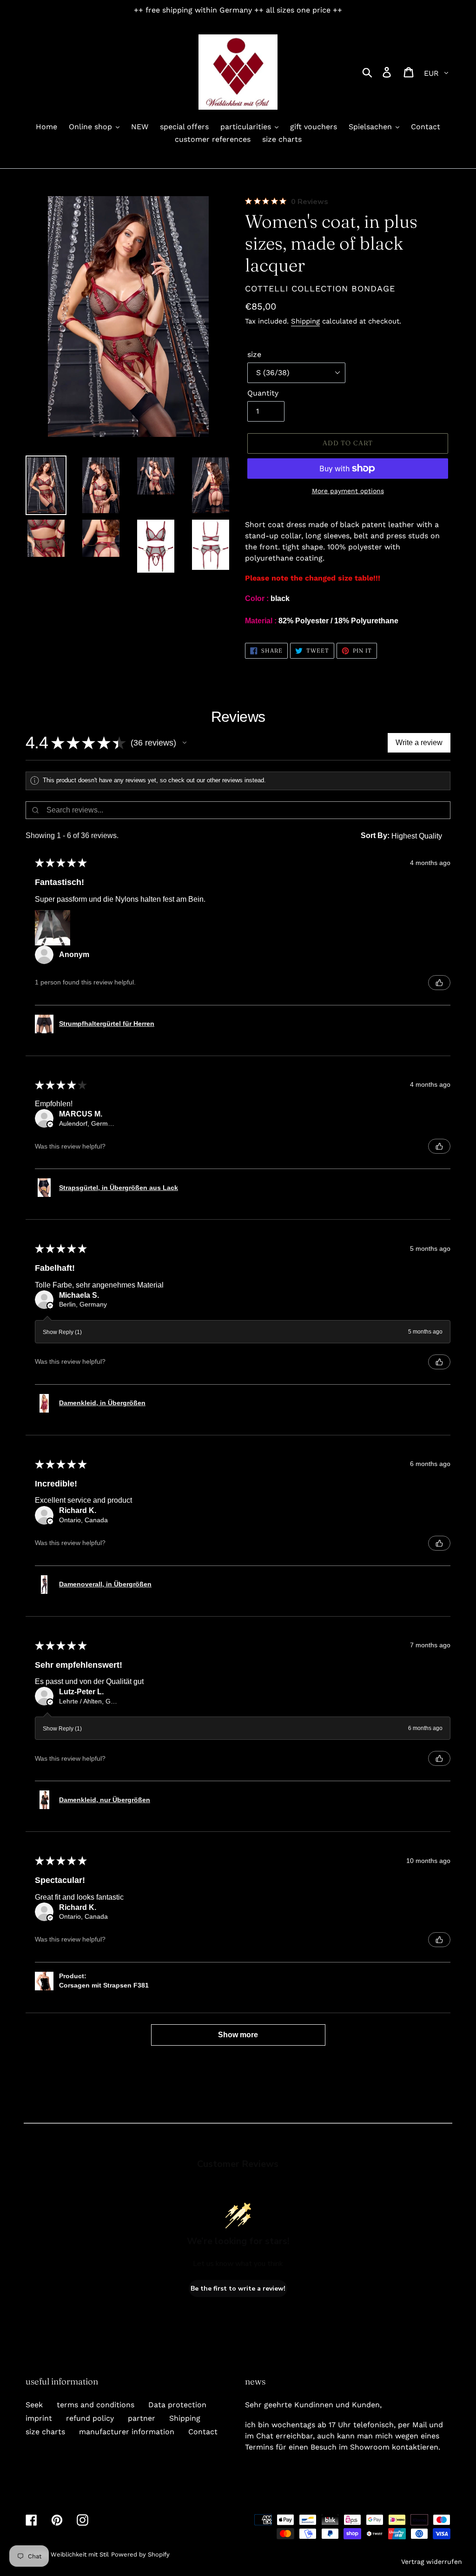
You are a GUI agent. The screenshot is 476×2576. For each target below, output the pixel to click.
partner (142, 2418)
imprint (39, 2418)
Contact (203, 2432)
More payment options (348, 491)
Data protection (177, 2405)
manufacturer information (127, 2432)
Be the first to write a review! (238, 2289)
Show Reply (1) (62, 1332)
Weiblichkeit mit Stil (80, 2554)
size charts (45, 2432)
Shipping (305, 321)
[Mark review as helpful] (439, 983)
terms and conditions (96, 2405)
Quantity (263, 393)
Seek (34, 2405)
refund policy (90, 2418)
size (254, 354)
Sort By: (375, 836)
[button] (185, 743)
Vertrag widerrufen (432, 2562)
